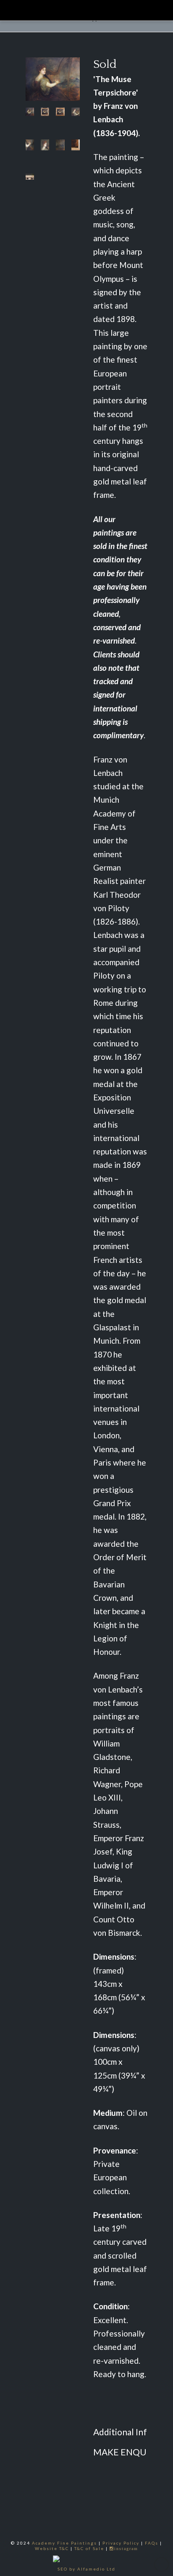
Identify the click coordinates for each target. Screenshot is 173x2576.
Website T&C (52, 2548)
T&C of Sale (89, 2548)
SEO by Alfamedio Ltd (86, 2569)
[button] (154, 8)
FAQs (152, 2543)
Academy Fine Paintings (64, 2543)
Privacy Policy (121, 2543)
